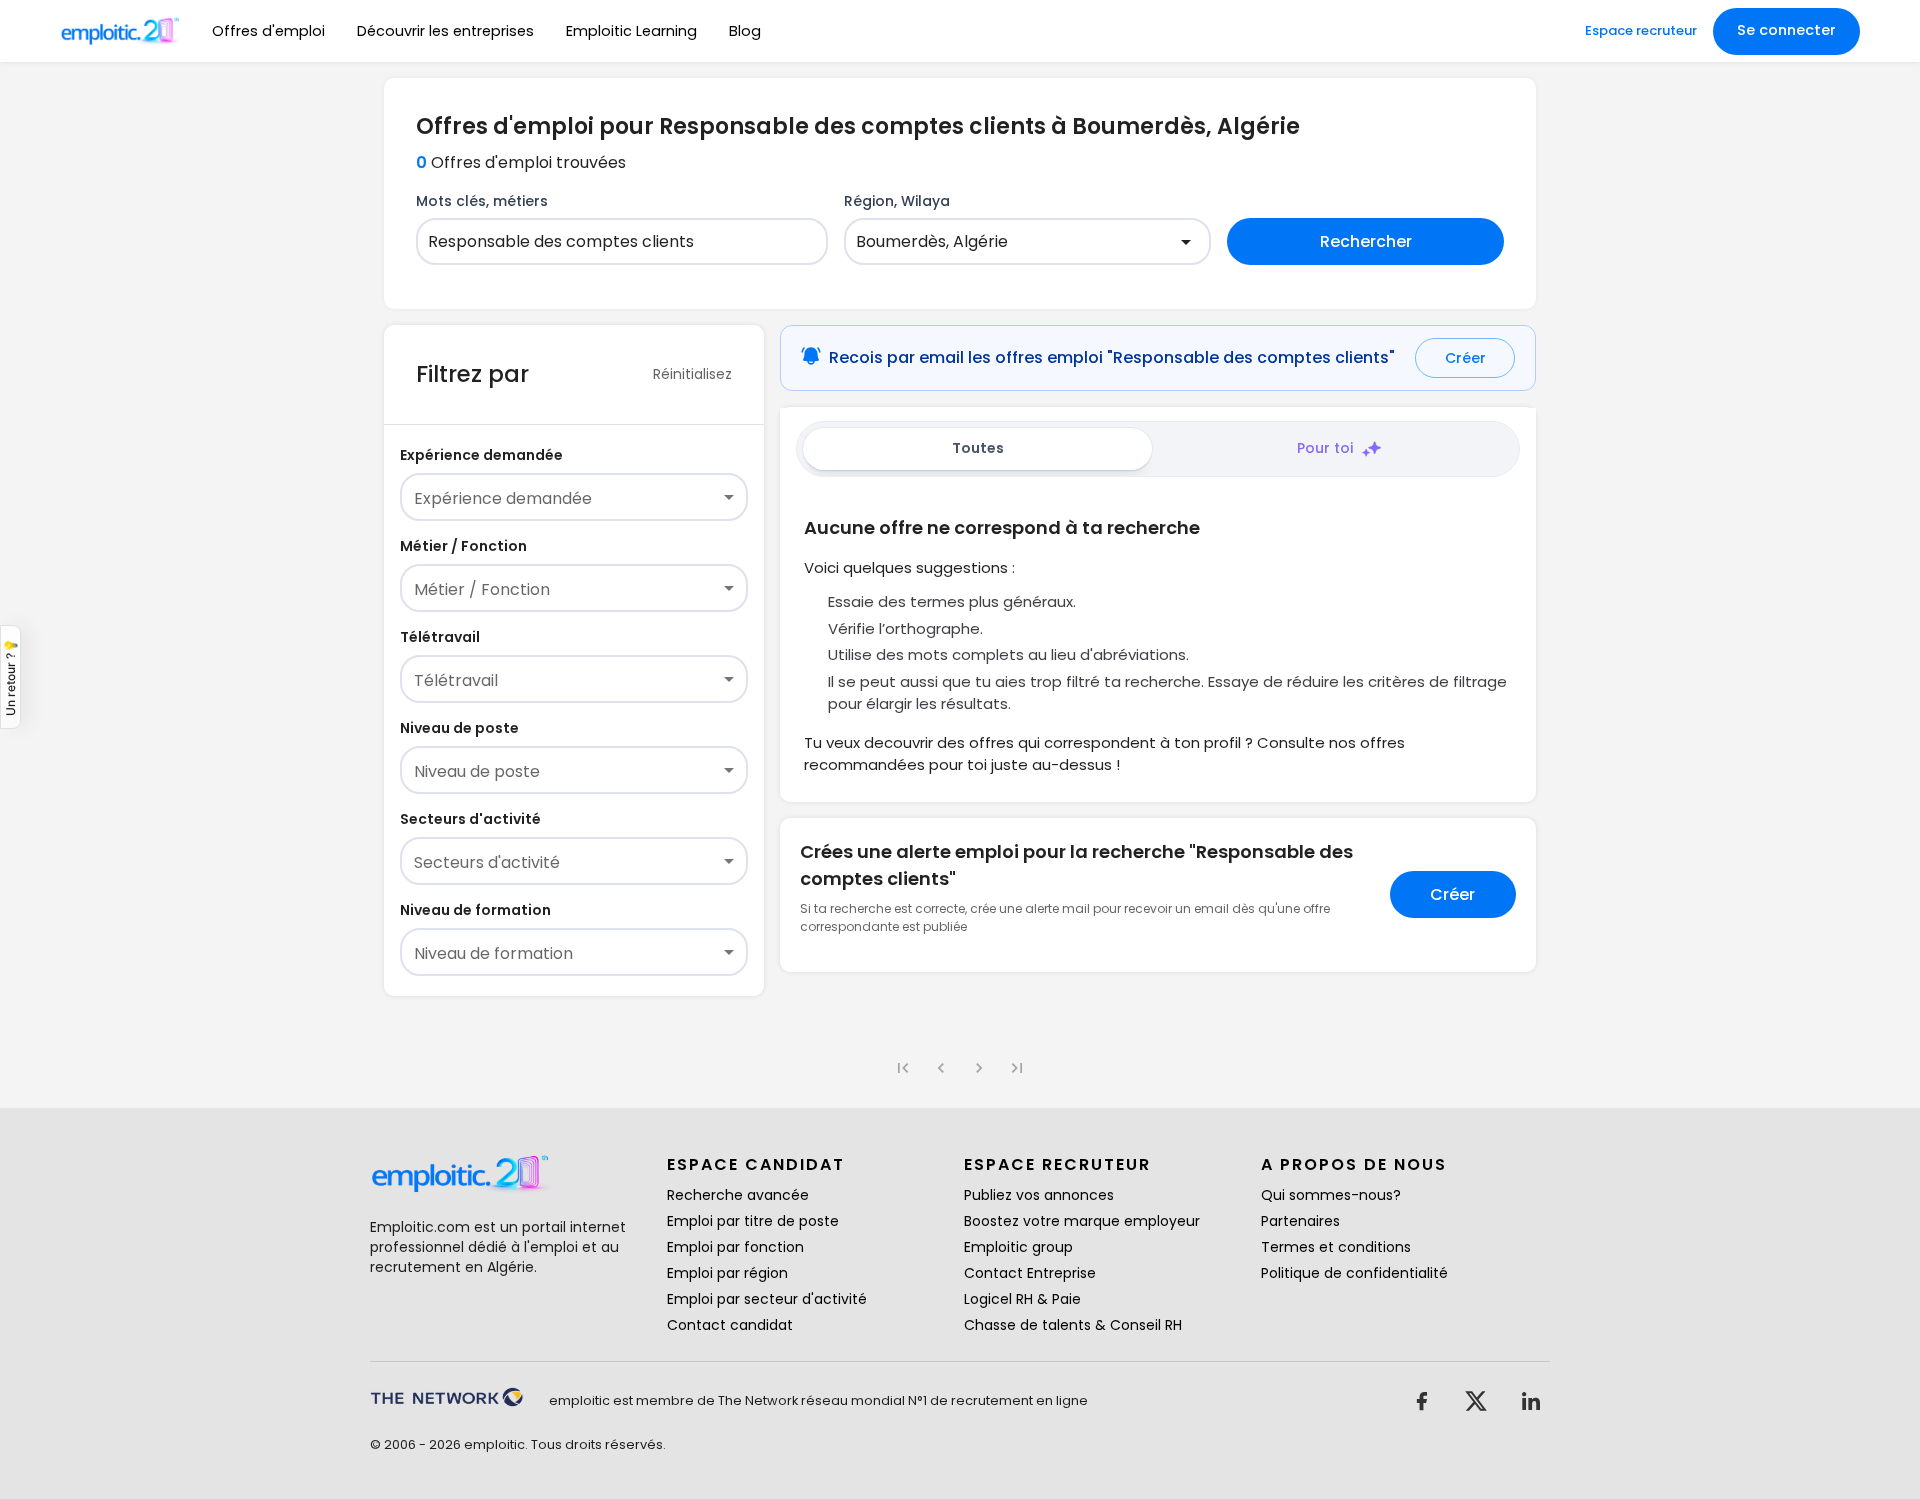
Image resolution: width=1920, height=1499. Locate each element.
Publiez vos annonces (1039, 1195)
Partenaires (1300, 1221)
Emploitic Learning (631, 31)
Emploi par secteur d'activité (767, 1299)
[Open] (1186, 242)
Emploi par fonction (735, 1247)
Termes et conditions (1336, 1247)
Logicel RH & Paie (1022, 1299)
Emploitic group (1018, 1247)
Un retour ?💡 (10, 677)
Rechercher (1366, 241)
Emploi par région (727, 1273)
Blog (745, 31)
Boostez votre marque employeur (1082, 1221)
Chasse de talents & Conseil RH (1073, 1325)
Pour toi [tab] (1325, 448)
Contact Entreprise (1030, 1273)
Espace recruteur (1641, 30)
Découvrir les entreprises (445, 31)
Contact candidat (730, 1325)
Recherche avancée (738, 1195)
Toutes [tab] (978, 448)
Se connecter (1786, 30)
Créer (1465, 358)
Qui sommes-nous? (1331, 1195)
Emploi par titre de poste (753, 1221)
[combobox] (610, 242)
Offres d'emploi (268, 31)
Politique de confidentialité (1354, 1273)
